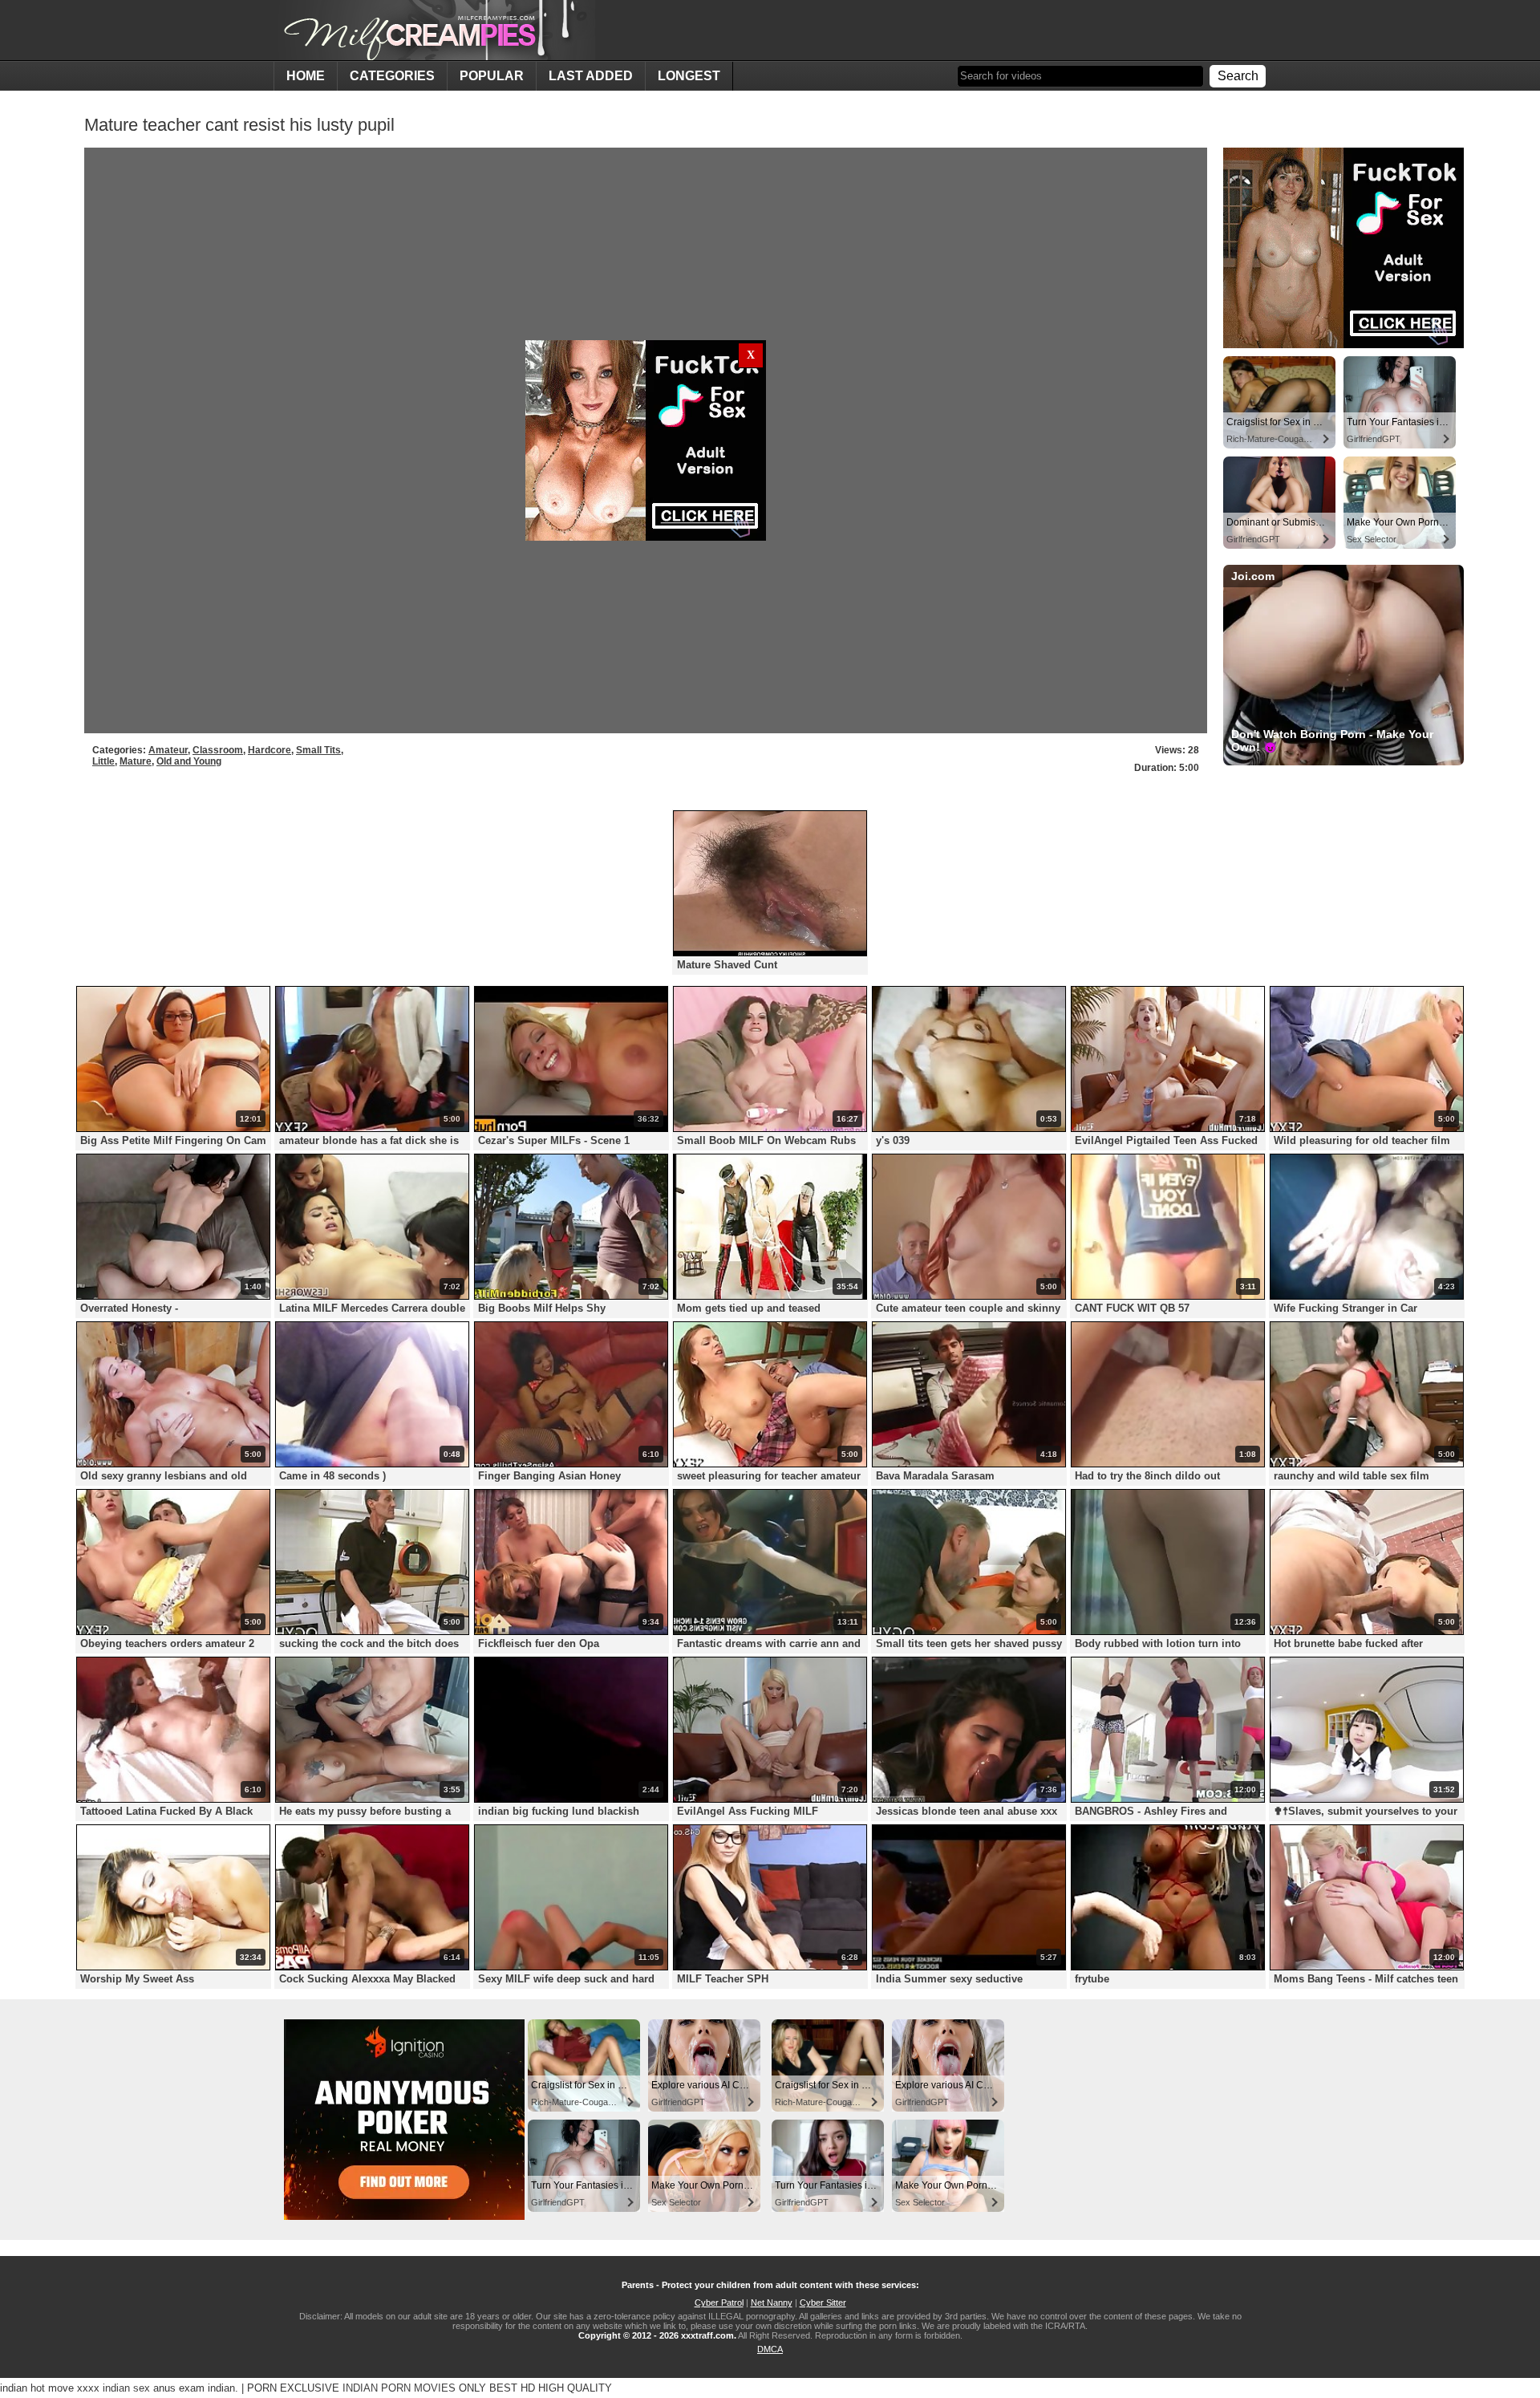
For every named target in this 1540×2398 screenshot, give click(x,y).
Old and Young (189, 761)
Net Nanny (772, 2303)
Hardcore (269, 750)
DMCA (770, 2349)
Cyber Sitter (823, 2303)
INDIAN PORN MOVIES (399, 2388)
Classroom (218, 750)
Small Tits (318, 750)
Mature (136, 761)
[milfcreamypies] (435, 30)
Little (103, 761)
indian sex (126, 2388)
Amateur (168, 750)
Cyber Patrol (719, 2303)
